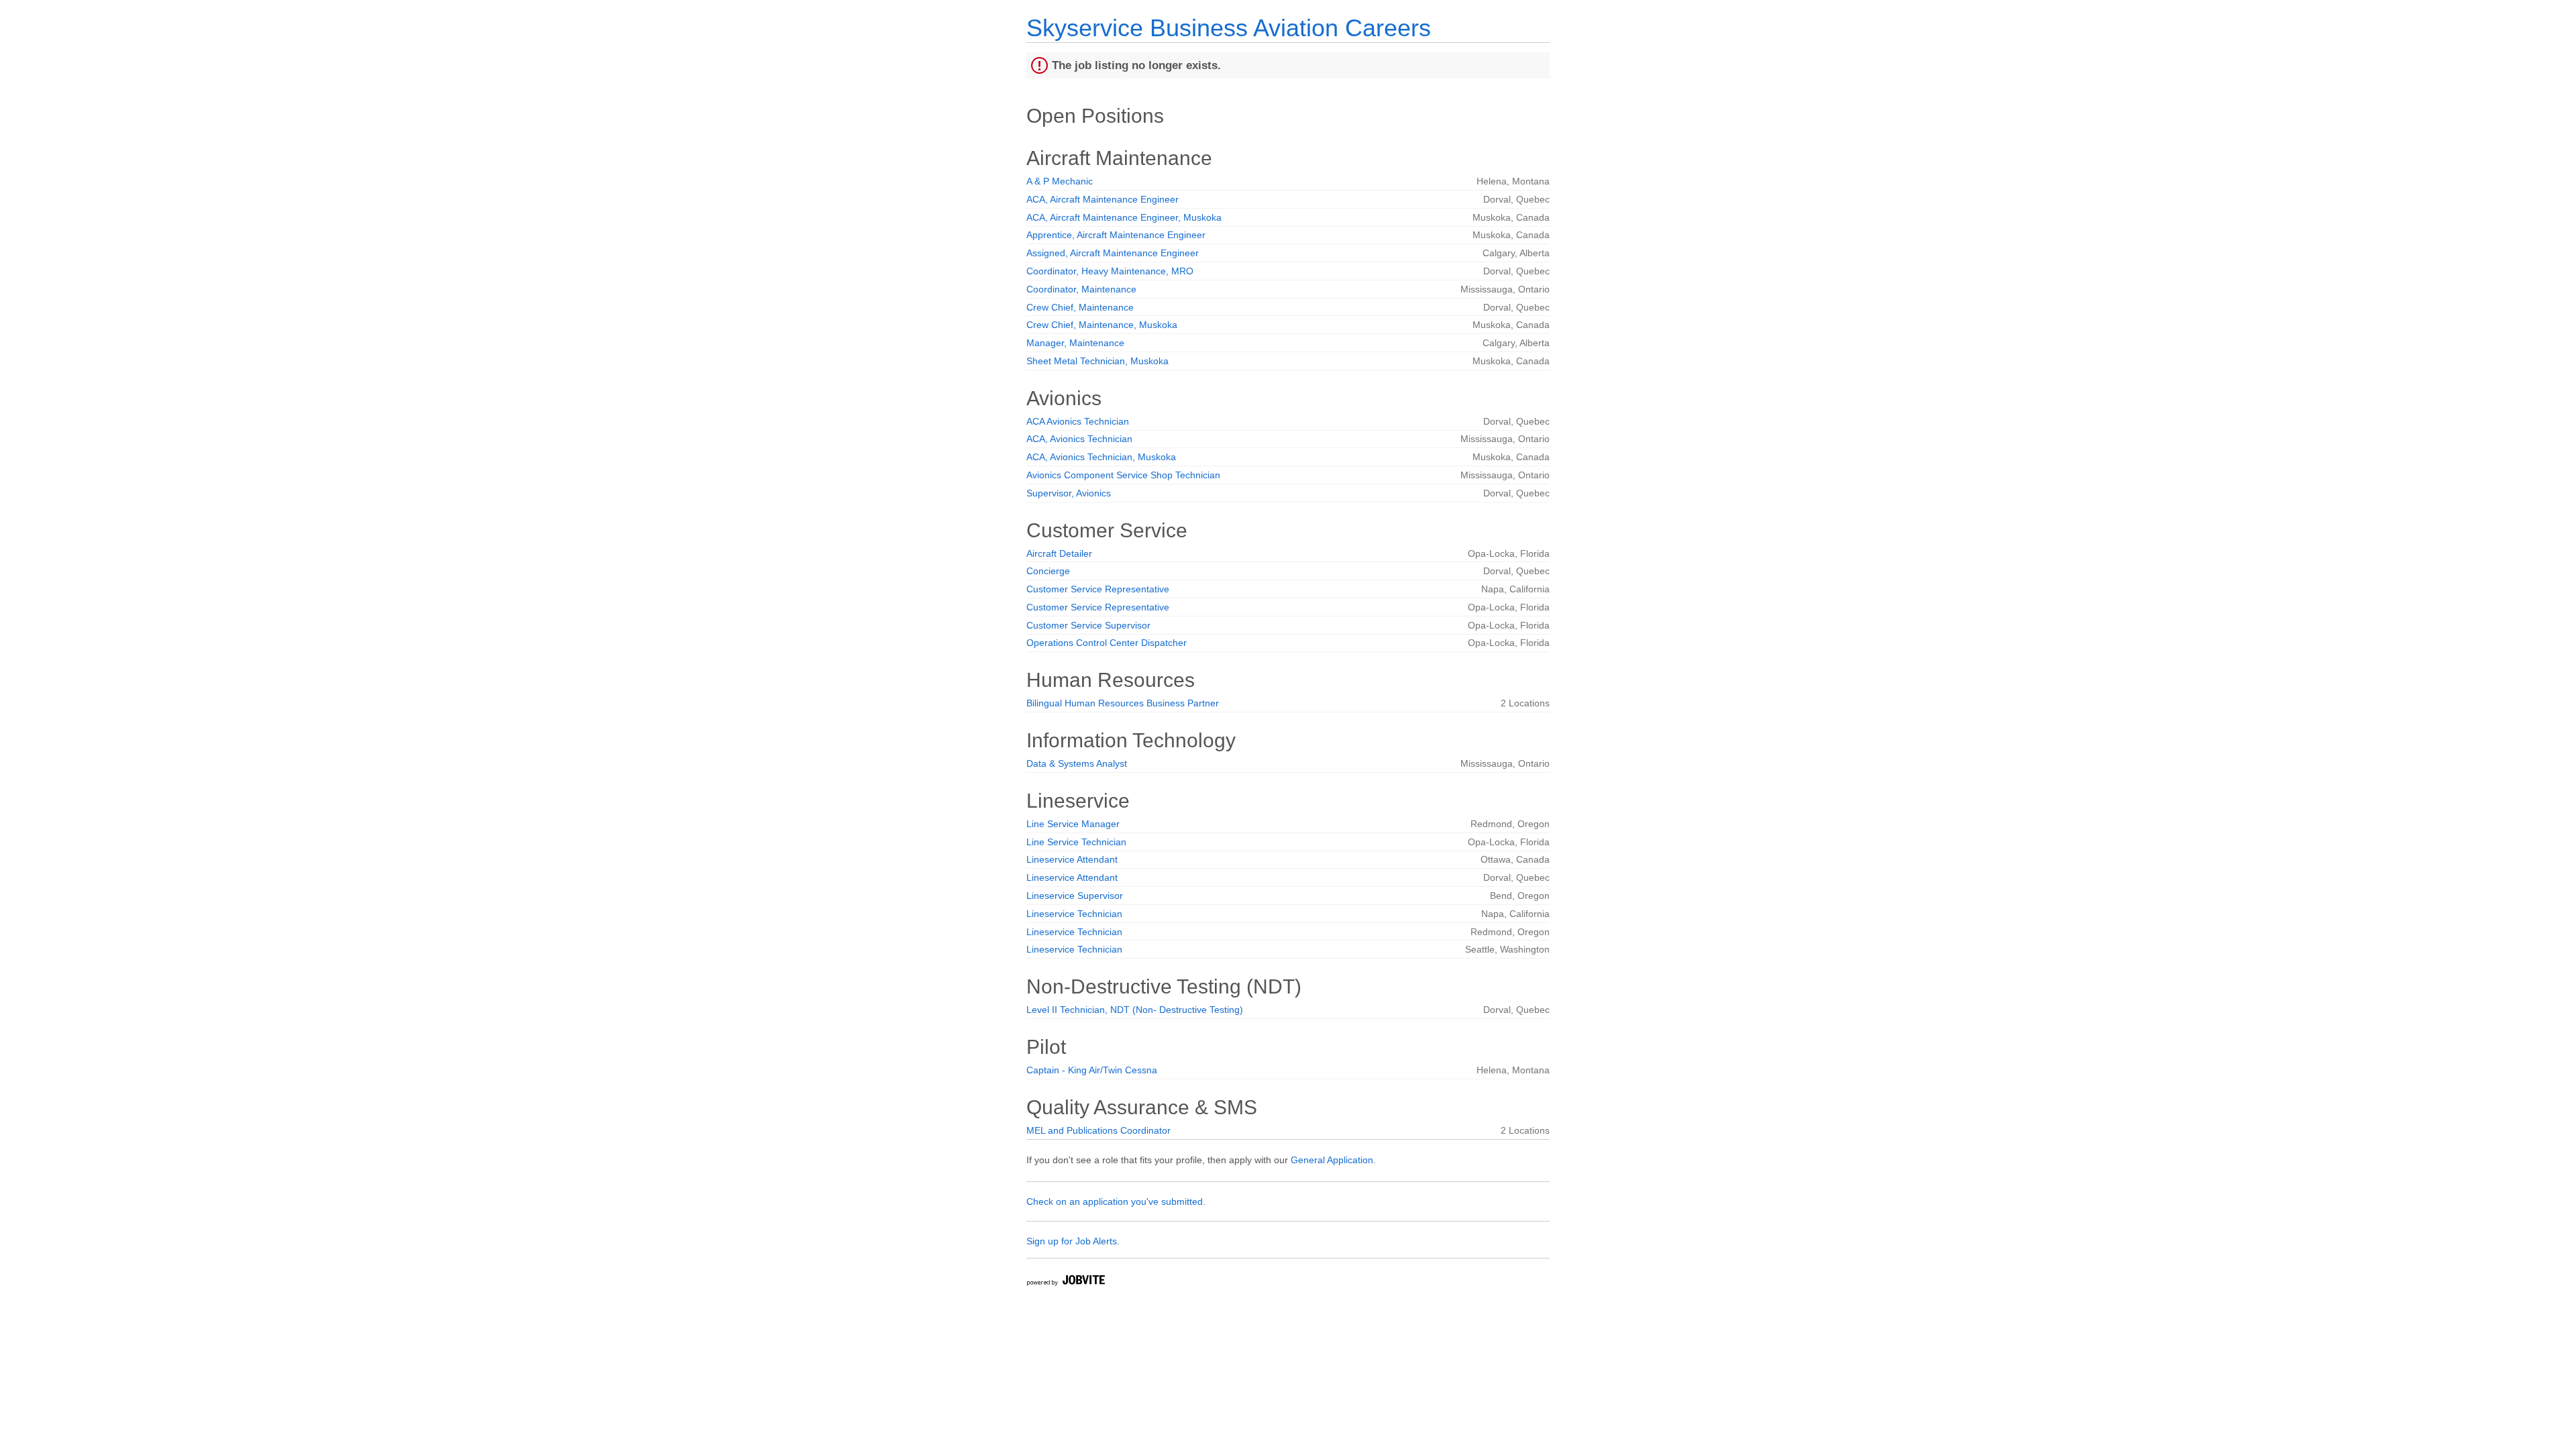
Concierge (1048, 571)
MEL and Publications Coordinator (1098, 1130)
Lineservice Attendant (1072, 859)
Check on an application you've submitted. (1116, 1201)
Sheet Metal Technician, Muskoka (1097, 361)
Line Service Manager (1073, 824)
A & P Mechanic (1060, 181)
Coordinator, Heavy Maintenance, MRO (1110, 271)
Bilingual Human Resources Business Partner (1123, 703)
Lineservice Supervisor (1075, 896)
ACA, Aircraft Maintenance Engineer (1103, 199)
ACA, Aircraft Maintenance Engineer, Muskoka (1124, 217)
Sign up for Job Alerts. (1073, 1241)
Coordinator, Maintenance (1081, 289)
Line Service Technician (1076, 842)
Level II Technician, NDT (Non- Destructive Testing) (1135, 1010)
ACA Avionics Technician (1078, 421)
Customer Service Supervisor (1088, 625)
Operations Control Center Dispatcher (1107, 643)
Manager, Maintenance (1075, 343)
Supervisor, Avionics (1069, 493)
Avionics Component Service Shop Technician (1123, 475)
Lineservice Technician (1074, 914)
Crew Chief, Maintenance (1080, 307)
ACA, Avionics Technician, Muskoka (1101, 457)
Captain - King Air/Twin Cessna (1092, 1070)
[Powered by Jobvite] (1065, 1282)
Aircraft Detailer (1059, 553)
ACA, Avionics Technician (1079, 439)
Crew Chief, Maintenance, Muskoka (1102, 325)
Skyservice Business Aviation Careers (1229, 28)
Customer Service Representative (1098, 589)
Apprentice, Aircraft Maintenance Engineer (1116, 235)
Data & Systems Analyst (1077, 763)
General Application (1332, 1160)
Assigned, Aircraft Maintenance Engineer (1113, 253)
